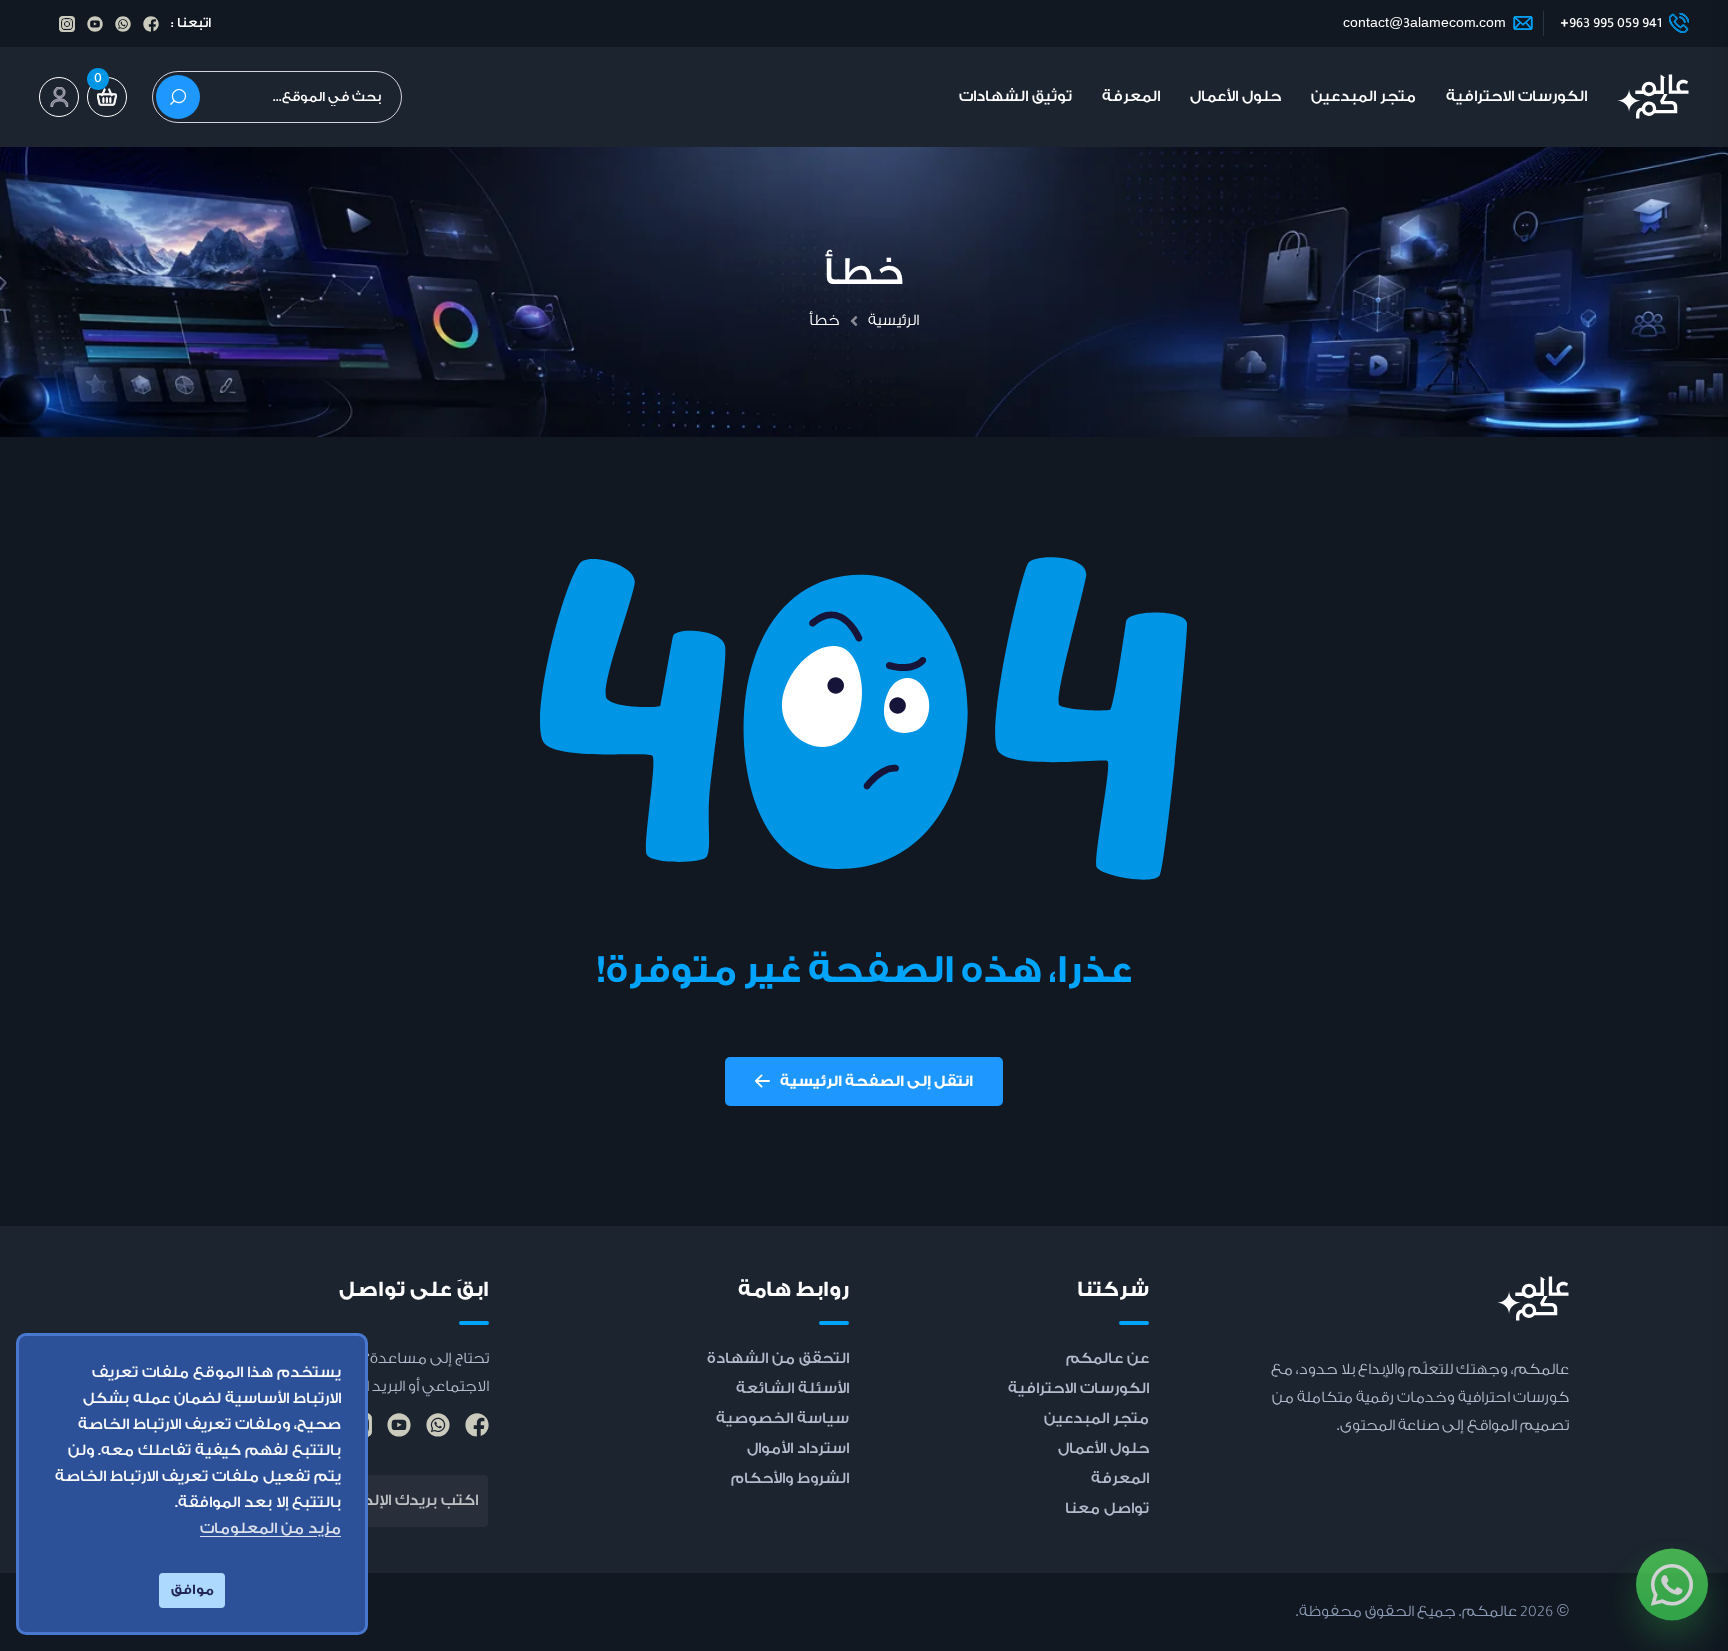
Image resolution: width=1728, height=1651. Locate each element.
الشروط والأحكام (790, 1478)
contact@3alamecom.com (1424, 22)
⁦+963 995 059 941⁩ (1611, 22)
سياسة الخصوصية (782, 1418)
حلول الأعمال (1235, 96)
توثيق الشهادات (1015, 96)
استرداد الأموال (798, 1448)
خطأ (824, 320)
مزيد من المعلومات (270, 1528)
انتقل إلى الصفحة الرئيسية (876, 1081)
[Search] (178, 97)
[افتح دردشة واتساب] (1672, 1570)
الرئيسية (893, 320)
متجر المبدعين (1363, 96)
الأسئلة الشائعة (792, 1388)
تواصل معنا (1107, 1508)
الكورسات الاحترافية (1516, 96)
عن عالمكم (1107, 1358)
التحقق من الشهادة (778, 1358)
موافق (192, 1589)
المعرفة (1131, 96)
